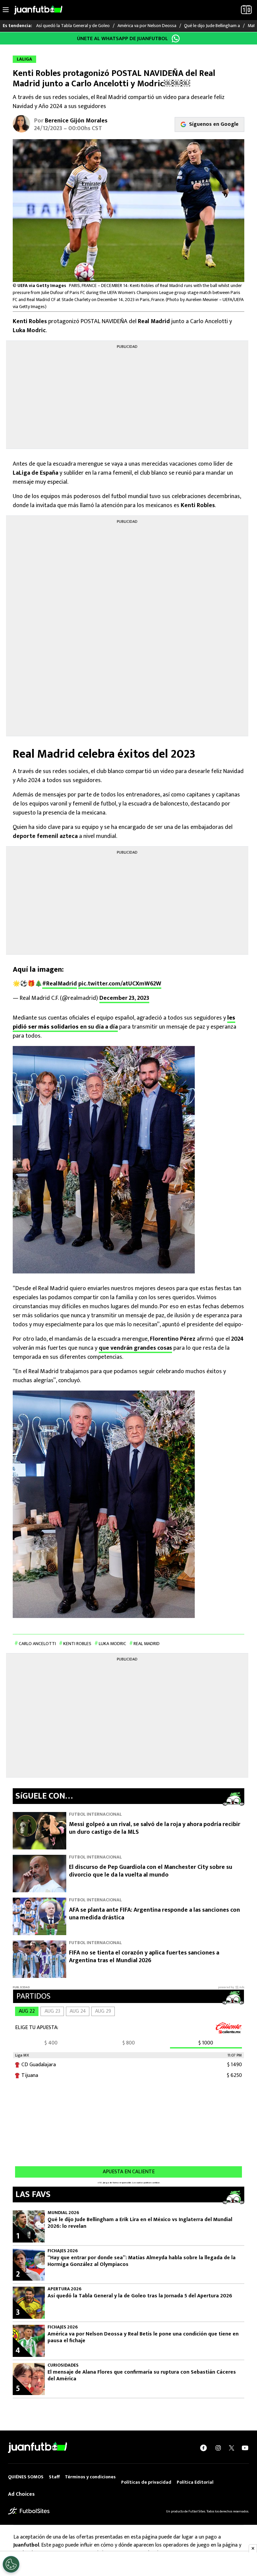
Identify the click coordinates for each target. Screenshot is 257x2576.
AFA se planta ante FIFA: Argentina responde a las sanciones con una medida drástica (154, 1914)
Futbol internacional (95, 1814)
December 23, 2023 (124, 998)
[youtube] (245, 2448)
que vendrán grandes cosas (135, 1348)
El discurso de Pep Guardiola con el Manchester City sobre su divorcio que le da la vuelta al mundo (151, 1871)
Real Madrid (147, 1644)
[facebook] (203, 2448)
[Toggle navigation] (6, 10)
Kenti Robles (77, 1644)
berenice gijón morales (76, 121)
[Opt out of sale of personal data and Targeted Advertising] (11, 2564)
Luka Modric (112, 1644)
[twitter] (232, 2448)
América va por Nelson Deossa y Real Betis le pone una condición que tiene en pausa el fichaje (143, 2338)
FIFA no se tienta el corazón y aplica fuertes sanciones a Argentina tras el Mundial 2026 (144, 1957)
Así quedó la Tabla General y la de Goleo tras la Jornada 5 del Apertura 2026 (140, 2296)
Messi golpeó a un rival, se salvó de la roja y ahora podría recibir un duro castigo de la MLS (155, 1828)
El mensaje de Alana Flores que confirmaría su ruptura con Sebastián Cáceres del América (142, 2376)
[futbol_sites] (29, 2511)
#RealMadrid (60, 984)
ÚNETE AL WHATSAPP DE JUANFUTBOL (122, 39)
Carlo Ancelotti (37, 1644)
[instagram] (218, 2448)
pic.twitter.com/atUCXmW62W (120, 984)
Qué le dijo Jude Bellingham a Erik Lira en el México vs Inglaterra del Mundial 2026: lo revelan (140, 2223)
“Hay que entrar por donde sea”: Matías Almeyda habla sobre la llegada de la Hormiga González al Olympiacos (142, 2261)
